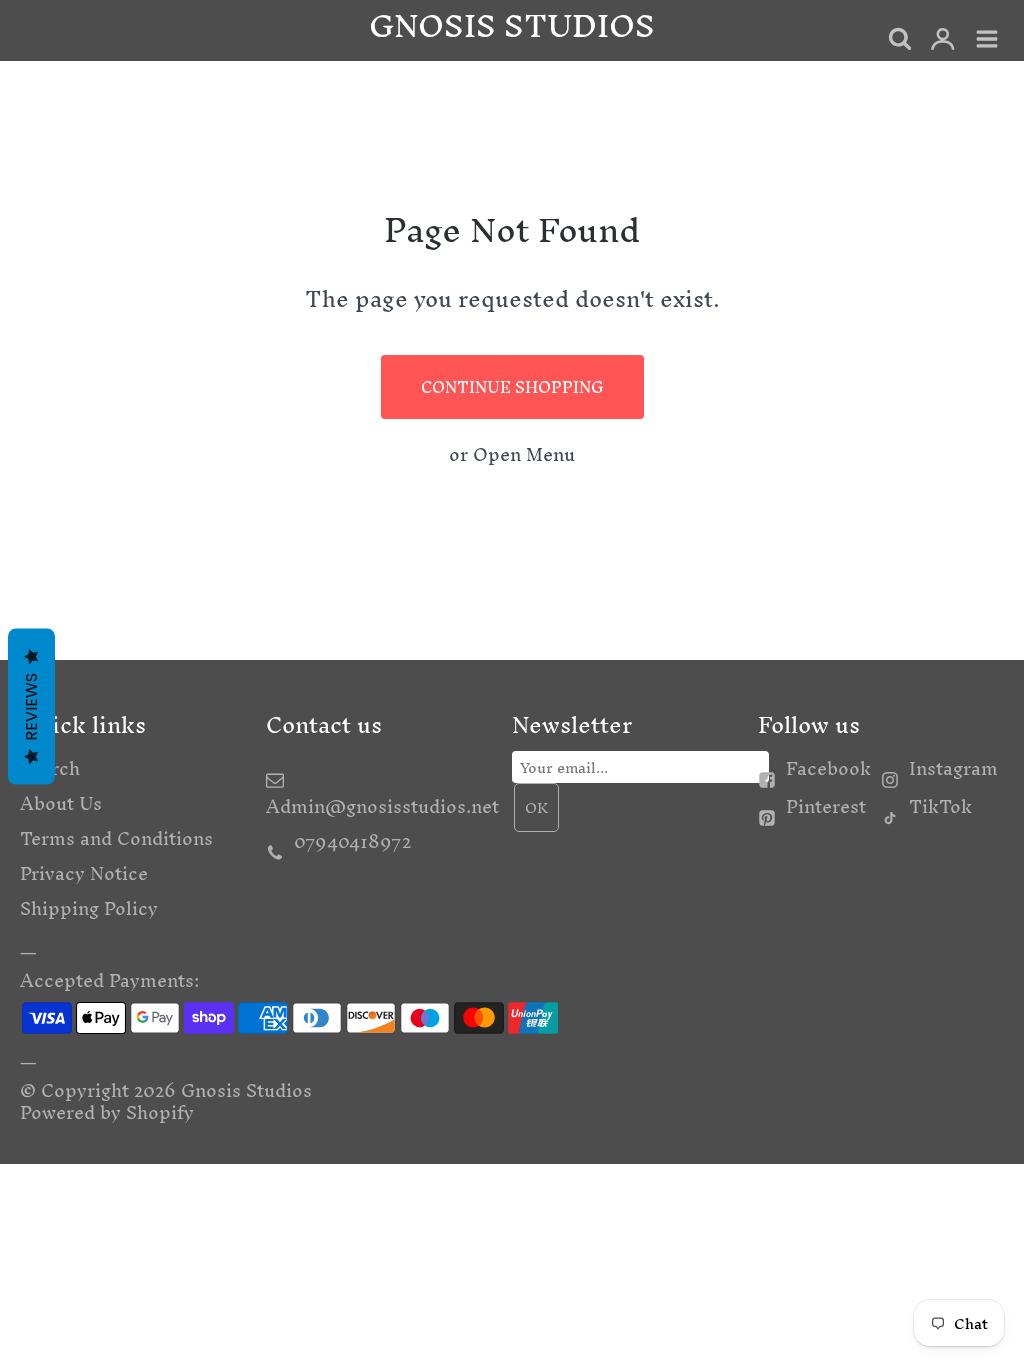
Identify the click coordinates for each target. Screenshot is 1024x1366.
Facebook (828, 768)
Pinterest (826, 806)
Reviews (31, 707)
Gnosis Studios (246, 1090)
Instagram (953, 768)
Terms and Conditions (116, 838)
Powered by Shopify (107, 1112)
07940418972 (352, 841)
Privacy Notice (84, 873)
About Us (61, 803)
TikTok (940, 806)
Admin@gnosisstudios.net (382, 806)
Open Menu (524, 454)
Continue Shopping (512, 387)
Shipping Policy (89, 908)
